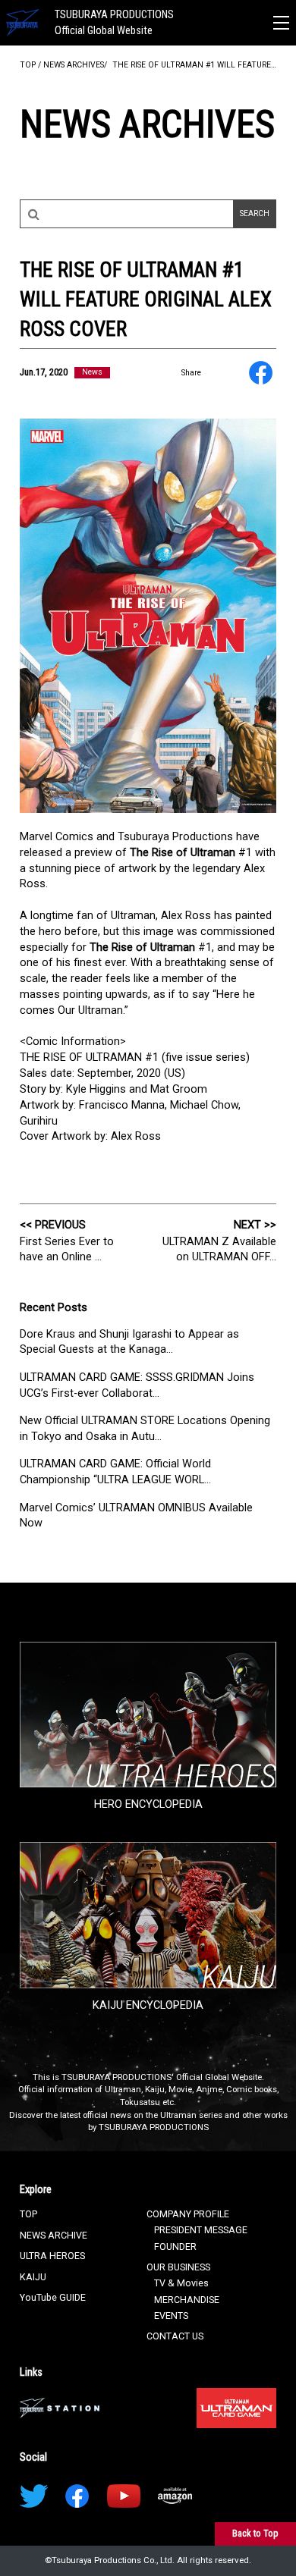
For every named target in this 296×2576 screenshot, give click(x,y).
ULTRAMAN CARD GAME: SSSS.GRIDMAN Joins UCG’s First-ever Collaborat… (137, 1385)
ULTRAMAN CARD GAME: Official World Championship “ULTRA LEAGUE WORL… (115, 1472)
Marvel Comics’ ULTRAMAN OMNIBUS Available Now (136, 1515)
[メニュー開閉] (281, 23)
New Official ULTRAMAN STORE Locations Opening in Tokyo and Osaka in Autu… (145, 1428)
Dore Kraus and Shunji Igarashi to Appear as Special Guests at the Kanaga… (129, 1342)
